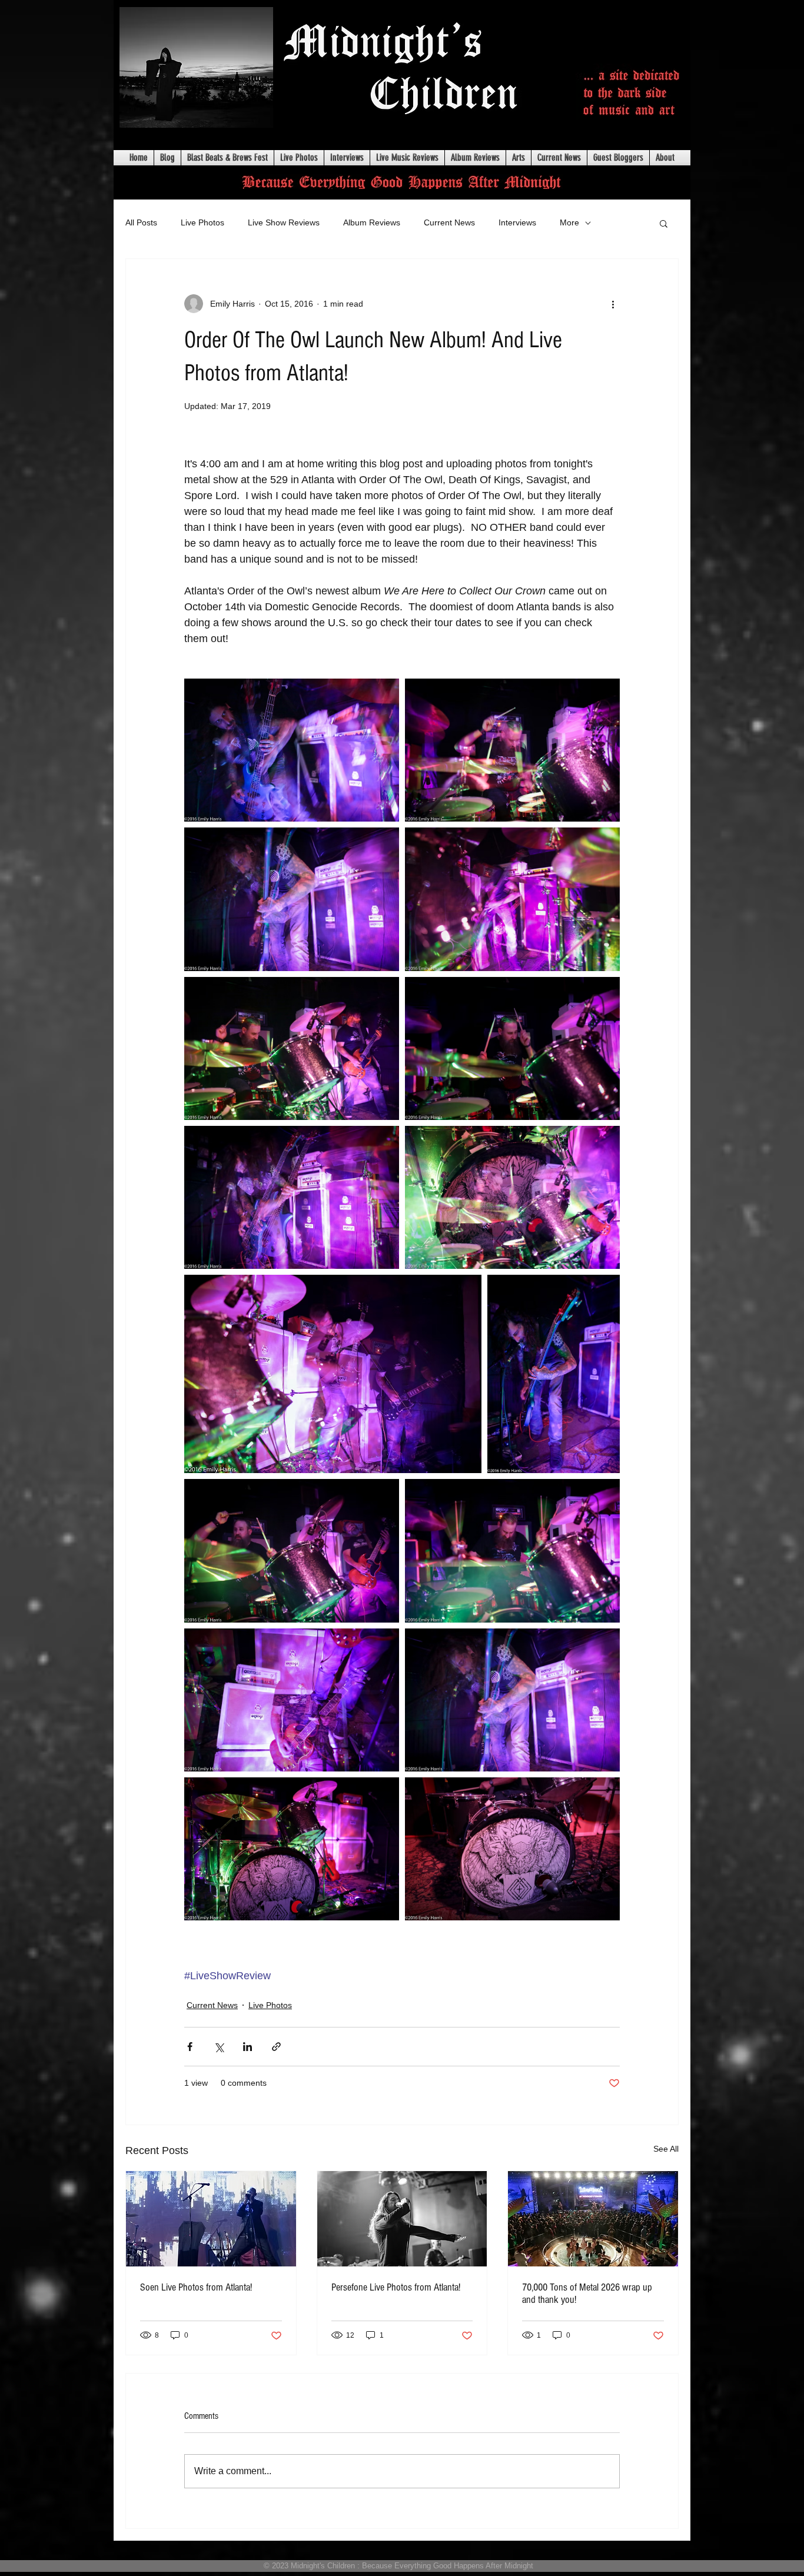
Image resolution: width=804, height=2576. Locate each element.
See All (666, 2149)
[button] (664, 223)
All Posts (141, 222)
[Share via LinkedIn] (247, 2047)
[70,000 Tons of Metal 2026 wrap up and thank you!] (593, 2219)
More (569, 222)
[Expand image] (292, 750)
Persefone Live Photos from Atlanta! (396, 2287)
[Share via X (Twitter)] (219, 2047)
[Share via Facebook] (190, 2047)
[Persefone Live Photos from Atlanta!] (402, 2219)
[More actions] (613, 304)
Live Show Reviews (284, 222)
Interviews (517, 222)
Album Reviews (372, 222)
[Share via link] (276, 2047)
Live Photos (202, 222)
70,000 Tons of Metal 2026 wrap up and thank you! (587, 2294)
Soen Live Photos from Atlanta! (196, 2287)
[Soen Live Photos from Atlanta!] (211, 2219)
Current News (449, 222)
